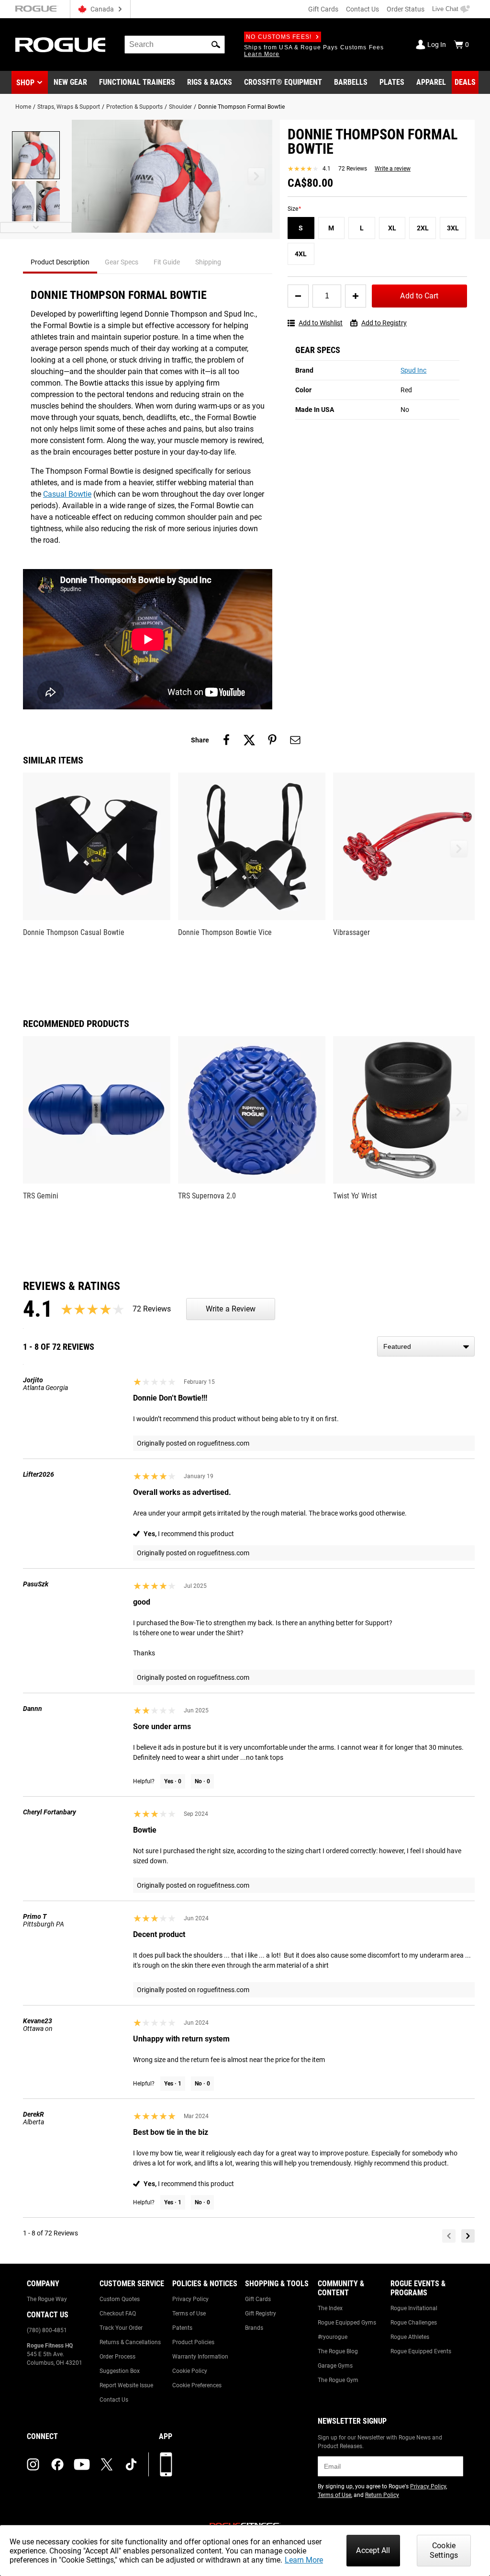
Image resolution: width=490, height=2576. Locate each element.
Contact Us (362, 9)
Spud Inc (413, 370)
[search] (175, 45)
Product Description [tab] (60, 262)
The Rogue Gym (338, 2380)
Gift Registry (261, 2314)
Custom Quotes (120, 2299)
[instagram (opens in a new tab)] (33, 2464)
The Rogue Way (47, 2299)
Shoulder (180, 107)
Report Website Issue (126, 2385)
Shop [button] (25, 83)
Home (23, 107)
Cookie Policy (190, 2371)
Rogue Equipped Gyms (347, 2323)
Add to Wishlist (321, 323)
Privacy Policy (190, 2299)
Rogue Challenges (414, 2323)
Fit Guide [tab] (167, 262)
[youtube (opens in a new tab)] (82, 2464)
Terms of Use (189, 2314)
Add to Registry (384, 323)
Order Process (117, 2357)
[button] (216, 45)
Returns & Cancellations (130, 2342)
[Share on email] (295, 740)
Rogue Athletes (410, 2337)
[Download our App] (166, 2464)
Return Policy (382, 2495)
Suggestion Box (120, 2371)
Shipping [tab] (208, 262)
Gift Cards (323, 9)
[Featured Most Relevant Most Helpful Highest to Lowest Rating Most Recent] (426, 1346)
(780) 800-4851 (47, 2330)
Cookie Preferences (197, 2385)
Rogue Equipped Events (421, 2351)
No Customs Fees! (279, 37)
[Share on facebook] (226, 740)
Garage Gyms (335, 2366)
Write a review (393, 169)
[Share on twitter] (249, 740)
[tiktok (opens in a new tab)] (131, 2464)
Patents (182, 2328)
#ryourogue (333, 2337)
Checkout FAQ (118, 2314)
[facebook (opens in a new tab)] (57, 2464)
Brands (254, 2328)
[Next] (468, 2236)
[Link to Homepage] (60, 45)
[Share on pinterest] (272, 740)
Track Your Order (121, 2328)
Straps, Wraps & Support (69, 107)
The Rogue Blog (338, 2351)
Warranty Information (200, 2357)
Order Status (406, 9)
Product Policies (193, 2342)
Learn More (304, 2560)
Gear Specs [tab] (122, 262)
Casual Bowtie (67, 494)
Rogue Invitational (414, 2308)
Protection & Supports (134, 107)
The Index (330, 2308)
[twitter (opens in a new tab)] (107, 2464)
